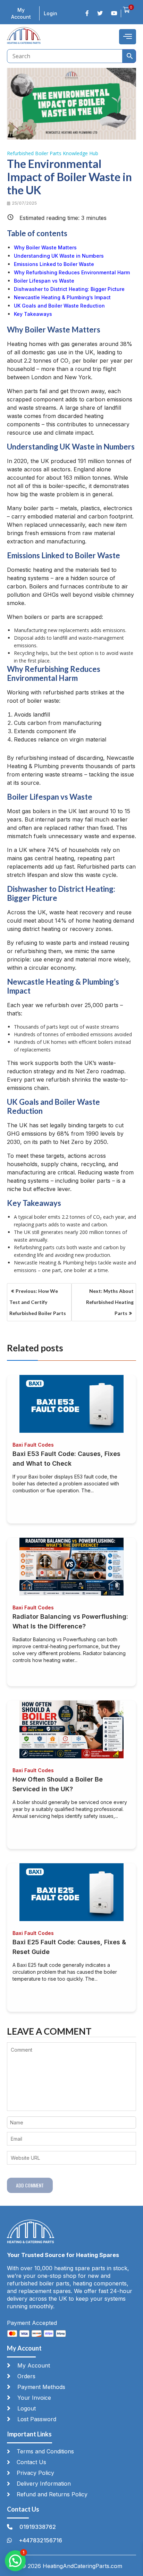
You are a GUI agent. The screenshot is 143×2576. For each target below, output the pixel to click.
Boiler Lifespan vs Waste (44, 281)
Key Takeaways (33, 314)
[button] (15, 2561)
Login (51, 13)
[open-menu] (128, 37)
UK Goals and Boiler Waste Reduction (59, 306)
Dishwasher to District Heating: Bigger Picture (69, 289)
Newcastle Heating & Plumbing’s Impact (62, 297)
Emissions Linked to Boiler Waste (54, 264)
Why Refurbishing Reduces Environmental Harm (72, 272)
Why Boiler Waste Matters (45, 247)
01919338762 (38, 2527)
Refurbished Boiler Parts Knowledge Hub (53, 153)
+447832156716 (40, 2540)
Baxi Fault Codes (33, 1445)
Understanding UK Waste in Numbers (59, 256)
